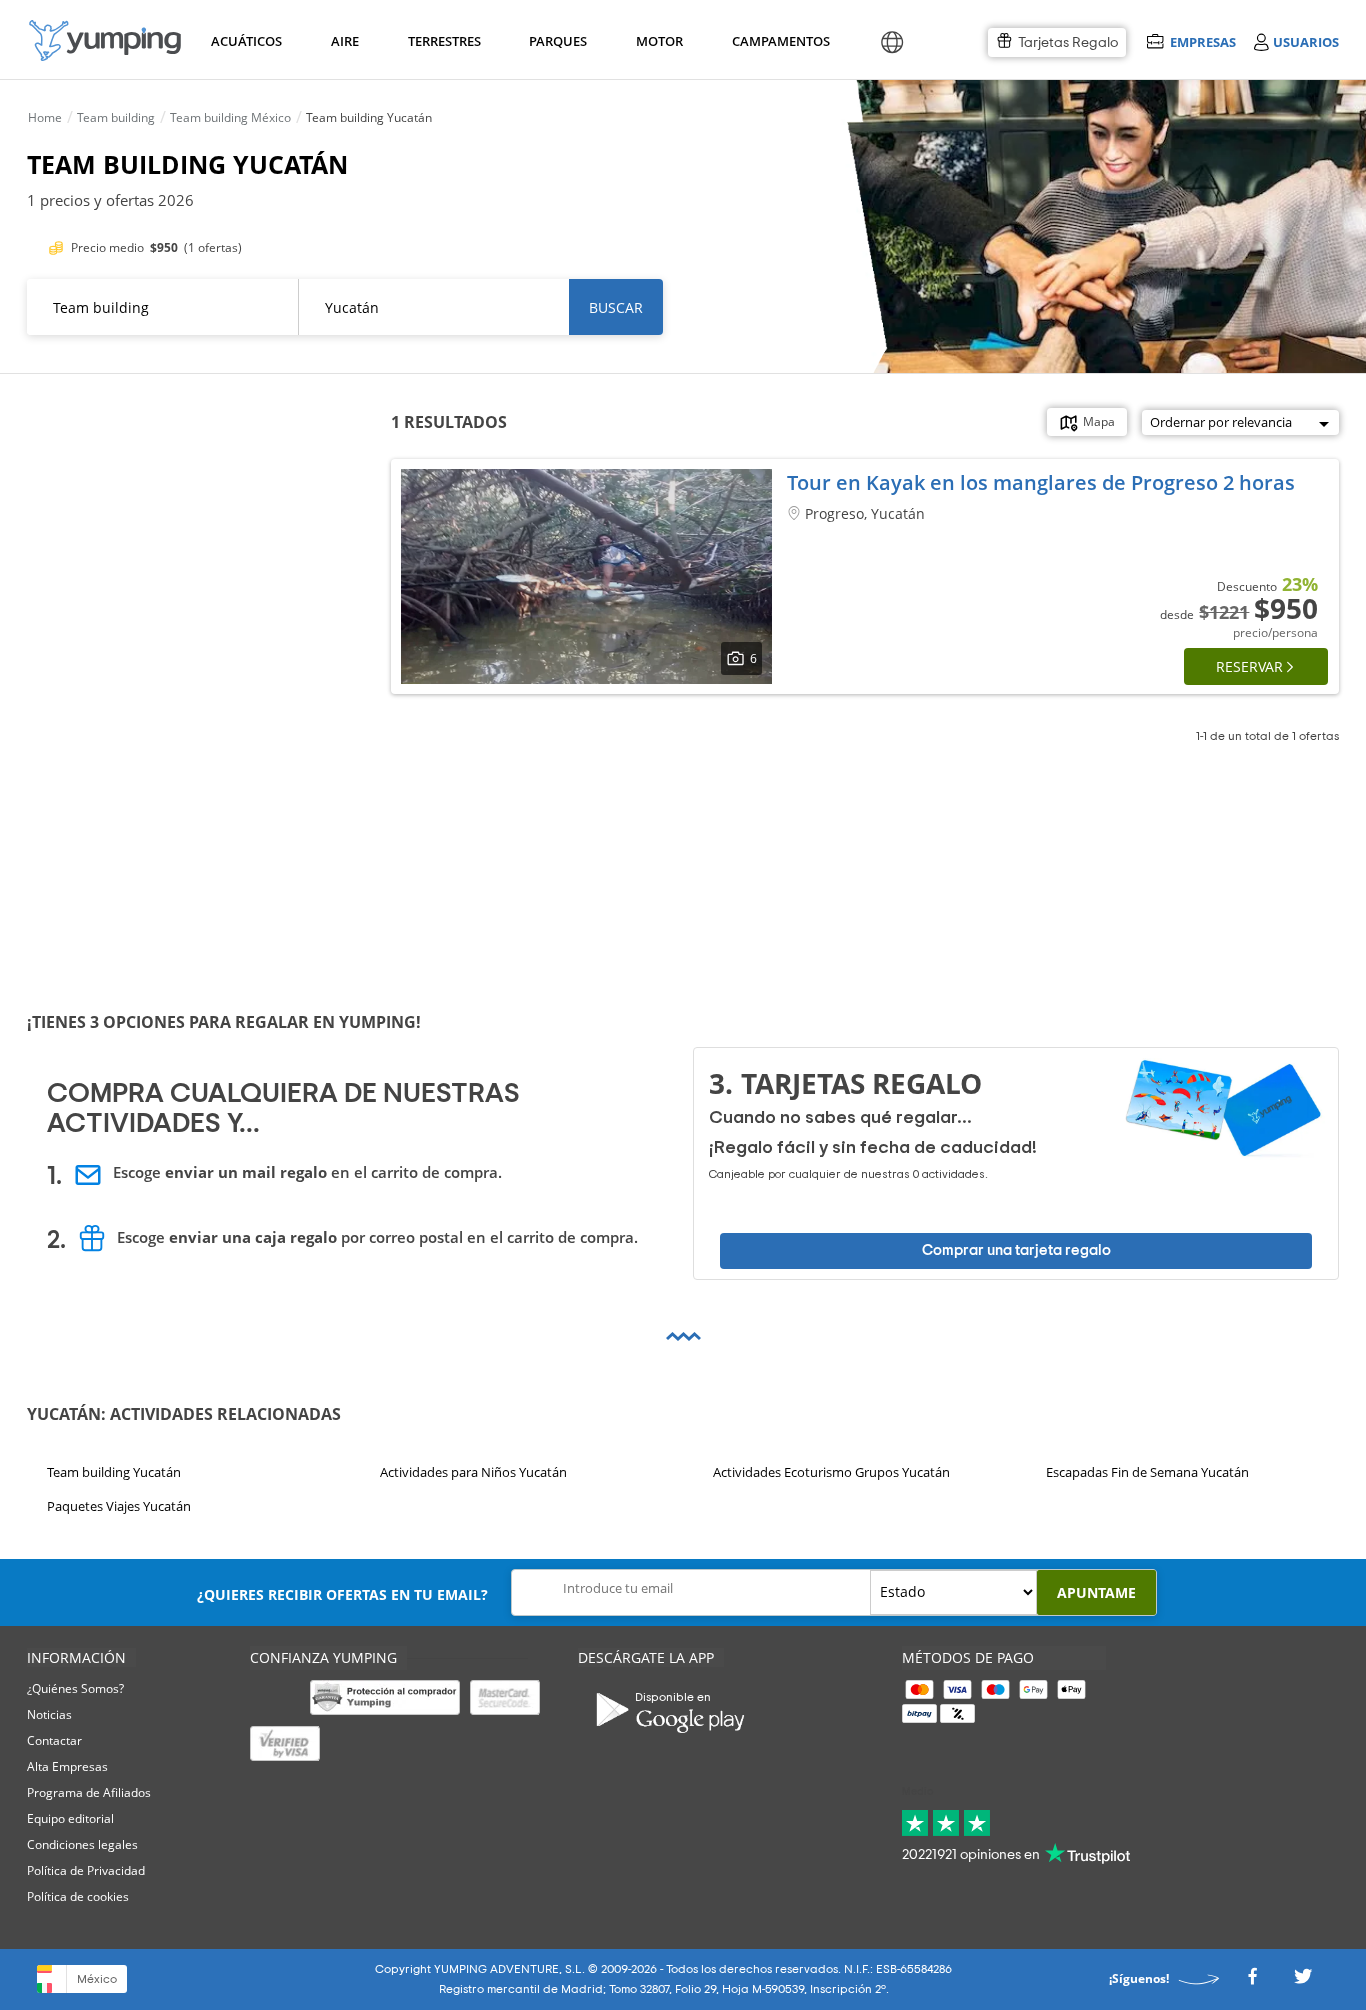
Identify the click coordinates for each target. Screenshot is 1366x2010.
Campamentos (777, 41)
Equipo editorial (70, 1818)
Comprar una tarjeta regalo (1016, 1250)
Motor (659, 41)
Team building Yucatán (114, 1472)
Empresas (1202, 41)
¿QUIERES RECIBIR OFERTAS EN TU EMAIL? (342, 1594)
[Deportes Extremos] (105, 40)
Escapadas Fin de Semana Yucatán (1147, 1472)
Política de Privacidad (86, 1870)
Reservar (1249, 666)
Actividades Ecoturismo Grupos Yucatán (831, 1472)
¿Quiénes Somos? (75, 1688)
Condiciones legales (82, 1844)
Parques (556, 41)
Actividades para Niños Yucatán (473, 1472)
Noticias (49, 1714)
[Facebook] (1252, 1981)
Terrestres (442, 41)
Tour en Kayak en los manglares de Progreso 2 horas (1041, 482)
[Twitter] (1303, 1981)
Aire (345, 41)
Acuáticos (244, 41)
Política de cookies (78, 1896)
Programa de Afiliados (89, 1792)
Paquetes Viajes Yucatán (119, 1506)
